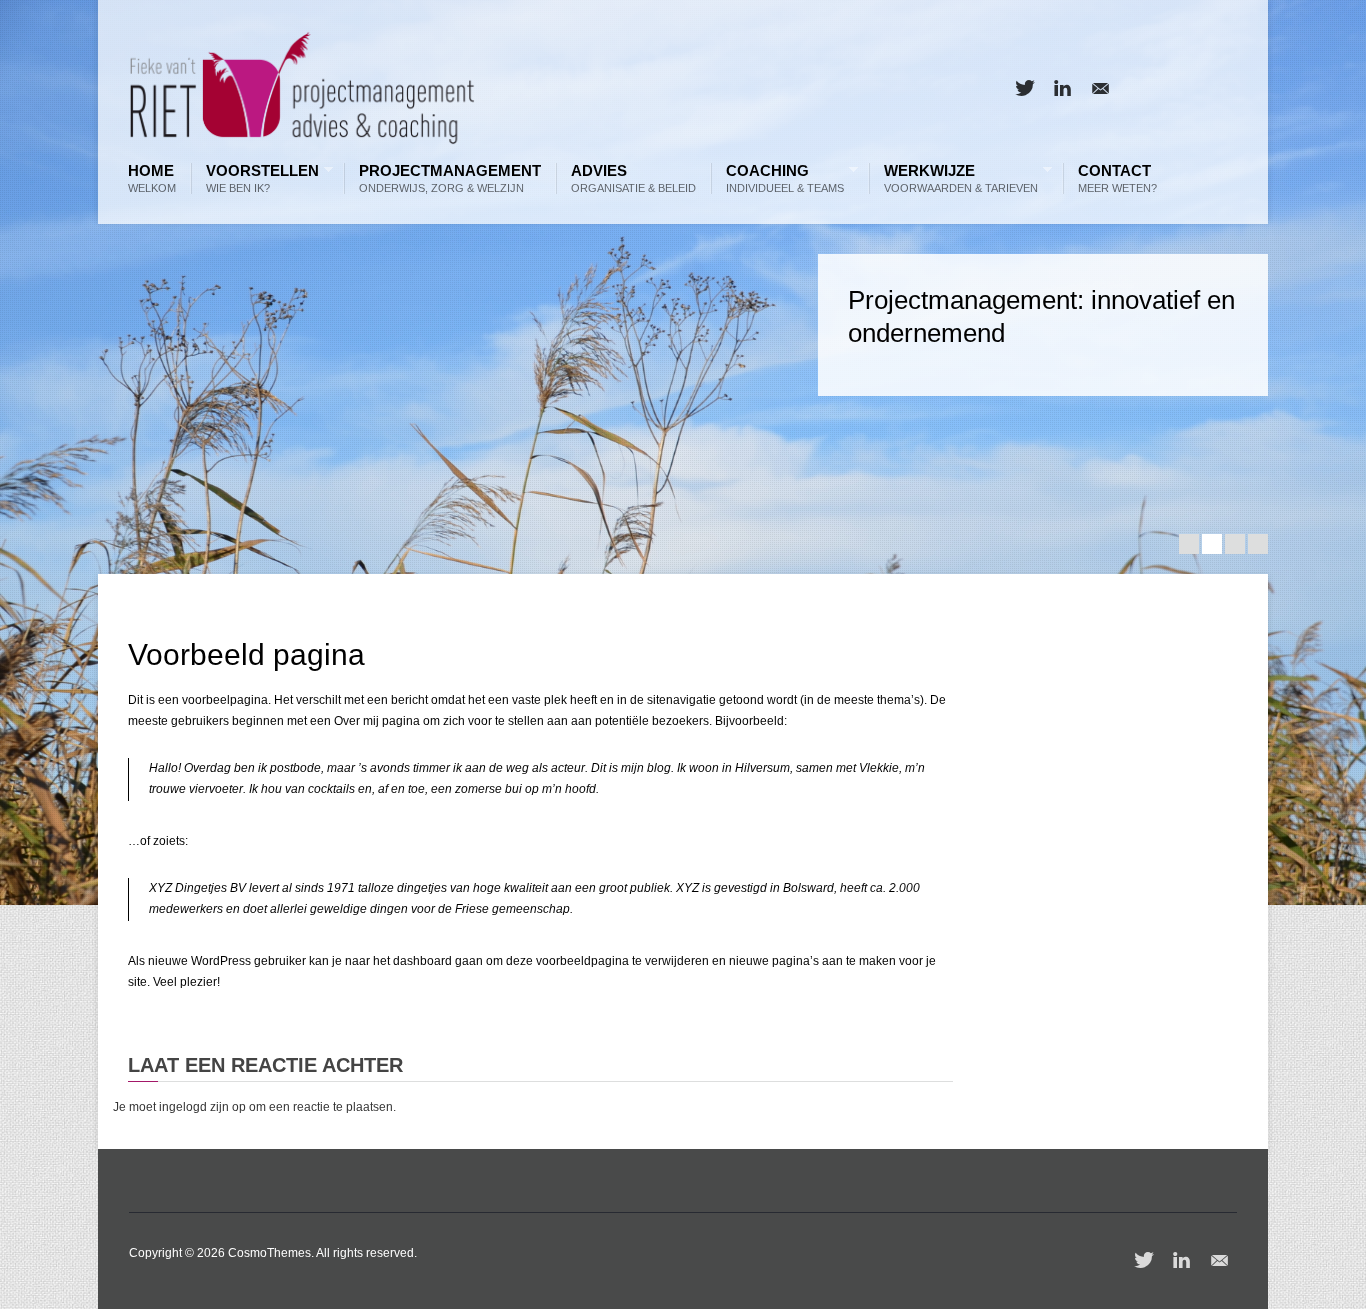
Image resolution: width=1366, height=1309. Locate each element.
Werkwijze (956, 178)
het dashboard (412, 961)
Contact (1117, 178)
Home (152, 178)
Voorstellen (257, 178)
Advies (633, 178)
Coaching (780, 178)
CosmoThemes (269, 1253)
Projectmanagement (450, 178)
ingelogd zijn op (202, 1107)
